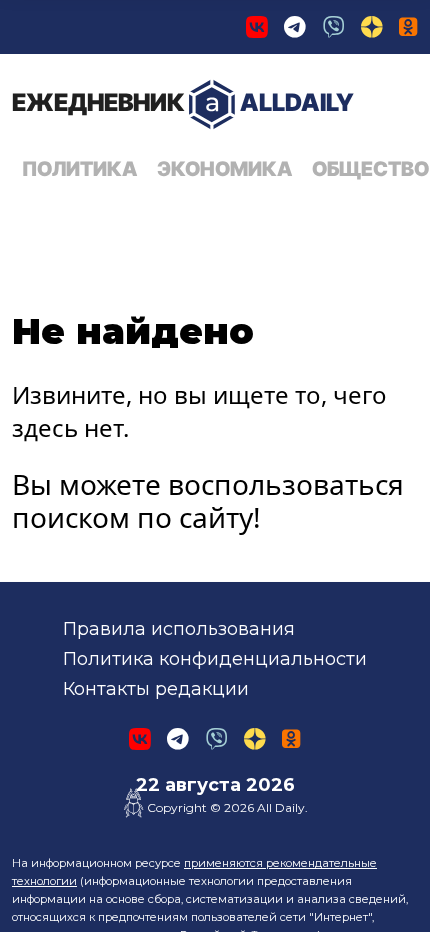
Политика (79, 169)
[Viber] (334, 27)
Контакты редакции (156, 689)
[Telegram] (295, 27)
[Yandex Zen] (372, 27)
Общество (370, 169)
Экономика (224, 169)
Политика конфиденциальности (215, 659)
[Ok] (408, 27)
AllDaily (183, 102)
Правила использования (179, 629)
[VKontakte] (257, 27)
